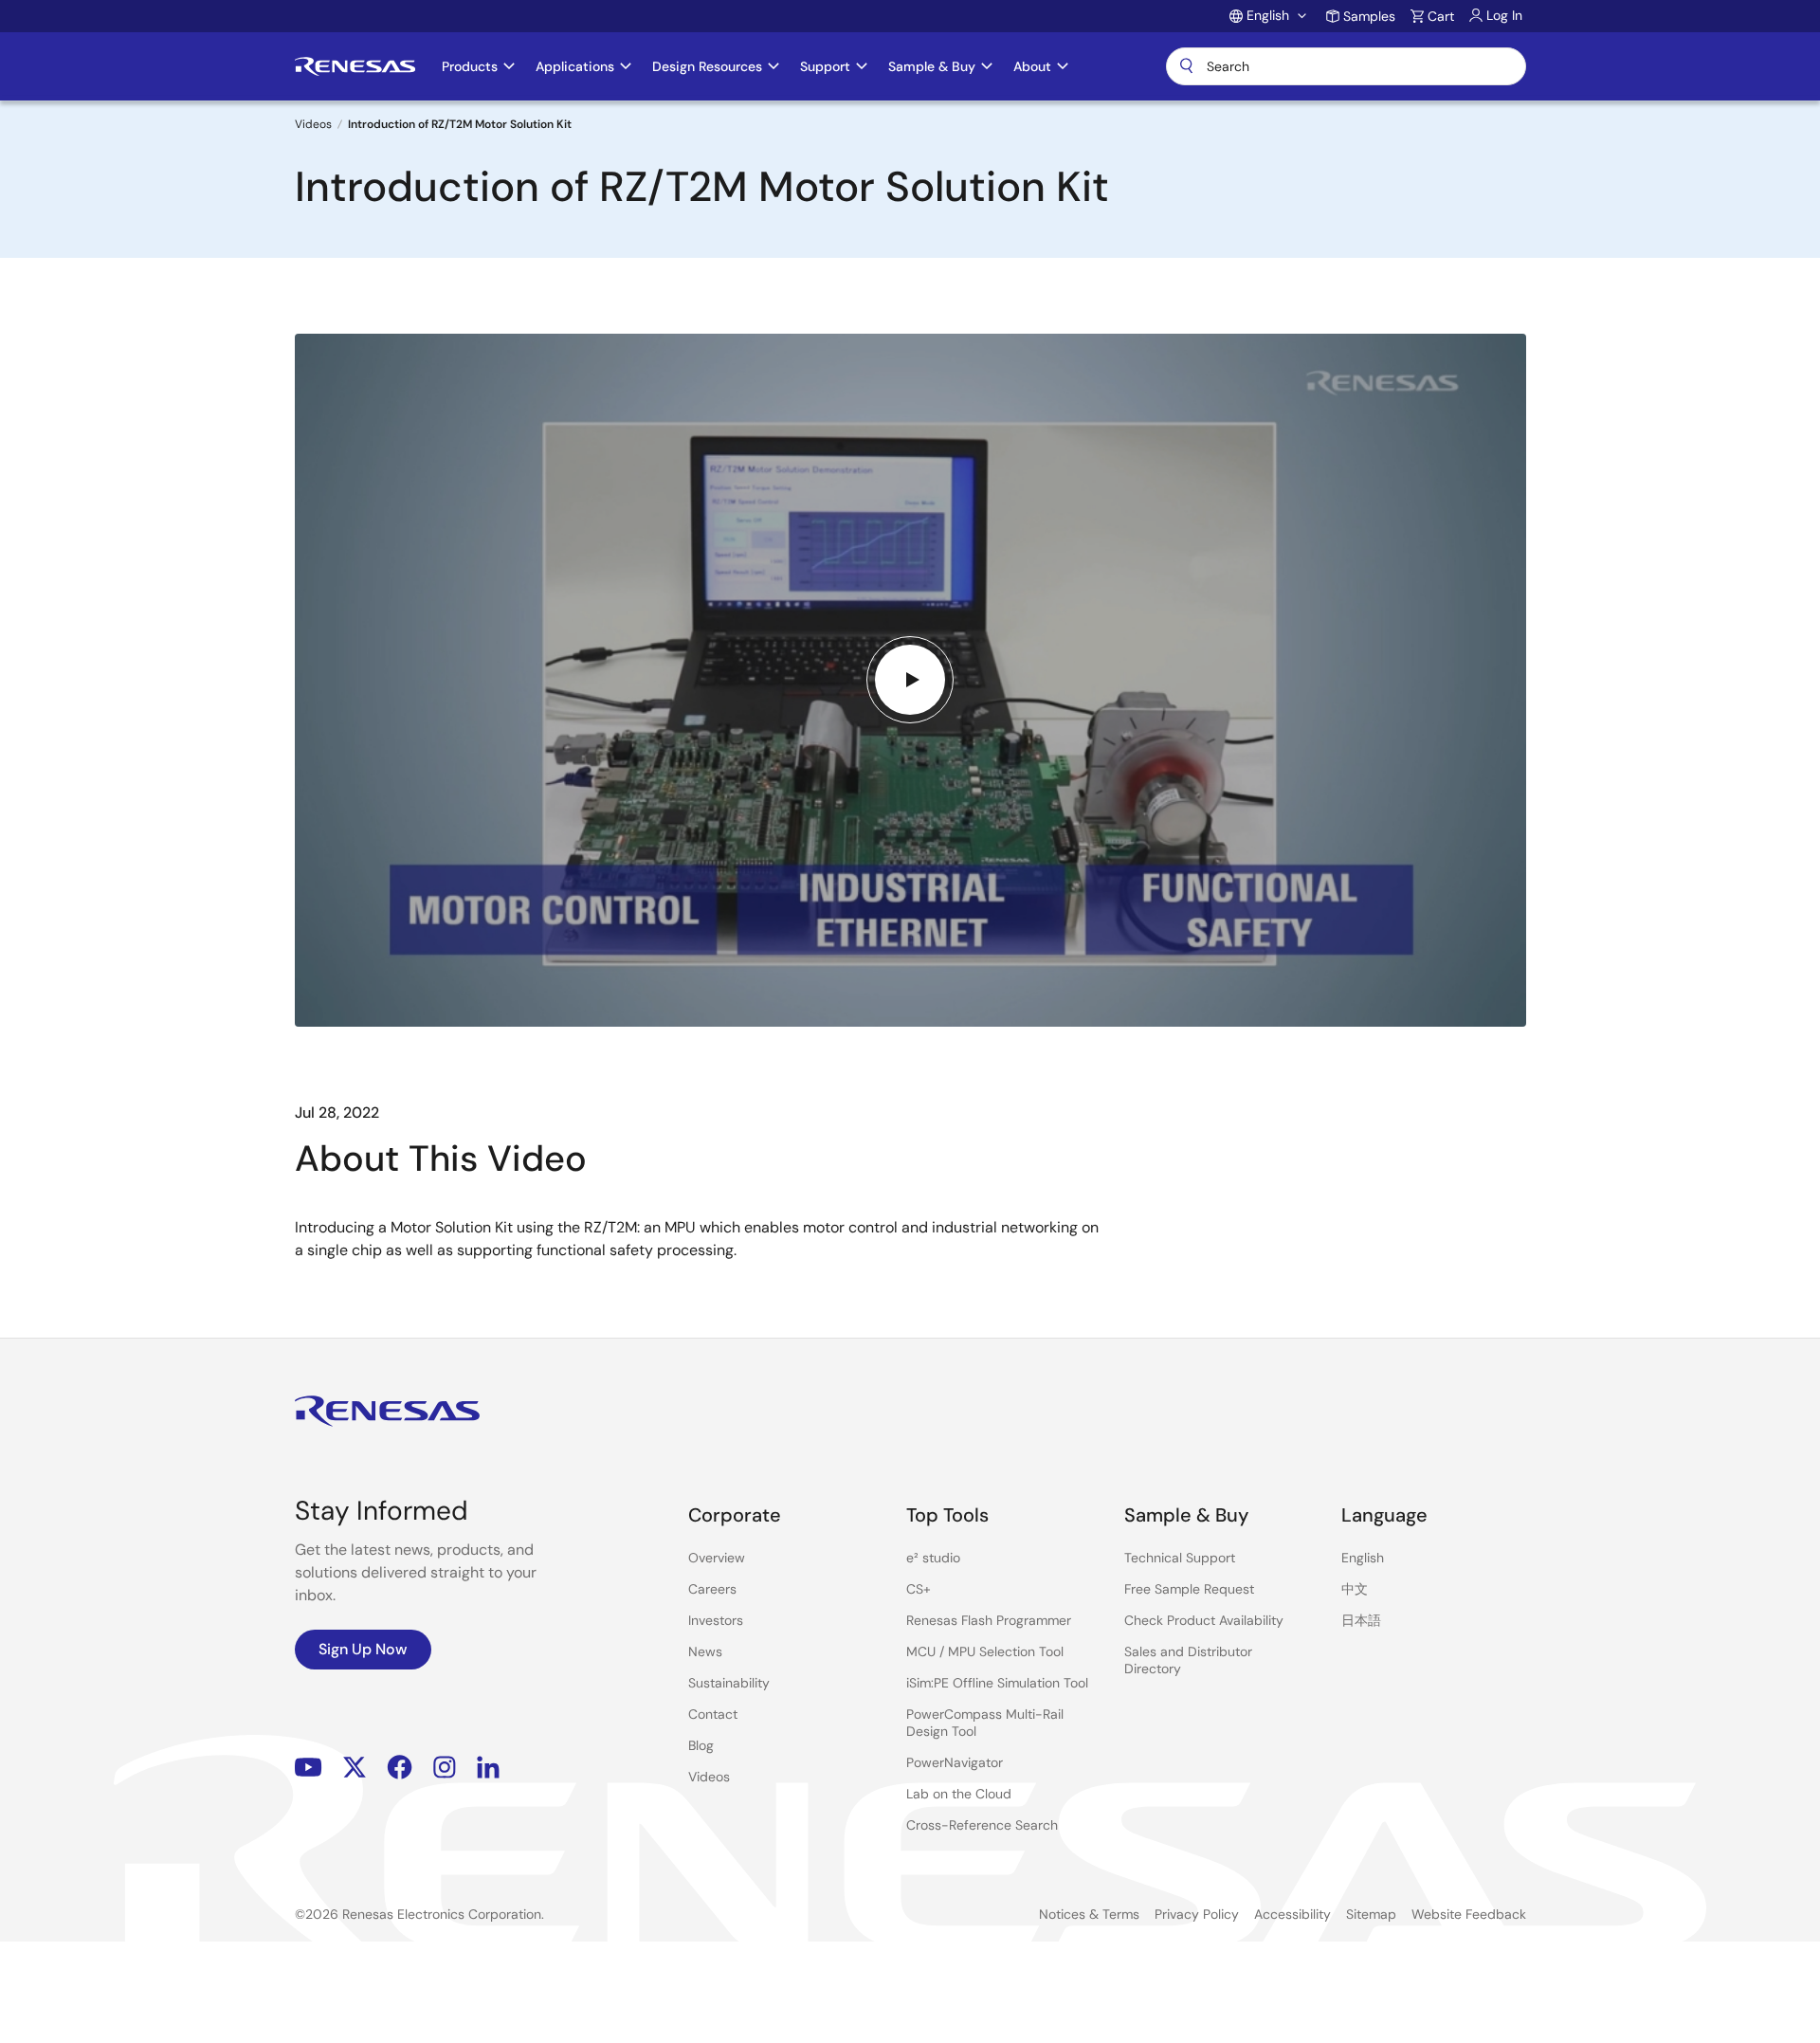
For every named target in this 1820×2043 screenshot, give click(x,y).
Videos (313, 124)
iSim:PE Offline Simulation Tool (997, 1683)
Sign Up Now (363, 1649)
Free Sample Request (1189, 1589)
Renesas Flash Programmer (989, 1620)
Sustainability (729, 1683)
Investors (716, 1620)
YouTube (309, 1768)
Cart (1441, 16)
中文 (1355, 1589)
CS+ (919, 1589)
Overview (717, 1558)
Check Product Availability (1204, 1620)
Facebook (400, 1768)
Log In (1504, 15)
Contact (713, 1714)
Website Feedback (1469, 1914)
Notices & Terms (1089, 1914)
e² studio (933, 1558)
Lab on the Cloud (959, 1794)
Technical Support (1180, 1558)
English (1363, 1558)
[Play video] (910, 680)
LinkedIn (488, 1768)
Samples (1369, 16)
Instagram (445, 1768)
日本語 (1361, 1620)
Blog (701, 1745)
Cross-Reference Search (982, 1825)
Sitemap (1371, 1914)
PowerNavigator (955, 1762)
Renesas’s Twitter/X (355, 1768)
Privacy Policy (1197, 1914)
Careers (712, 1589)
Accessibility (1292, 1914)
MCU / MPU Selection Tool (985, 1651)
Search (1346, 66)
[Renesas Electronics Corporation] (355, 66)
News (705, 1651)
